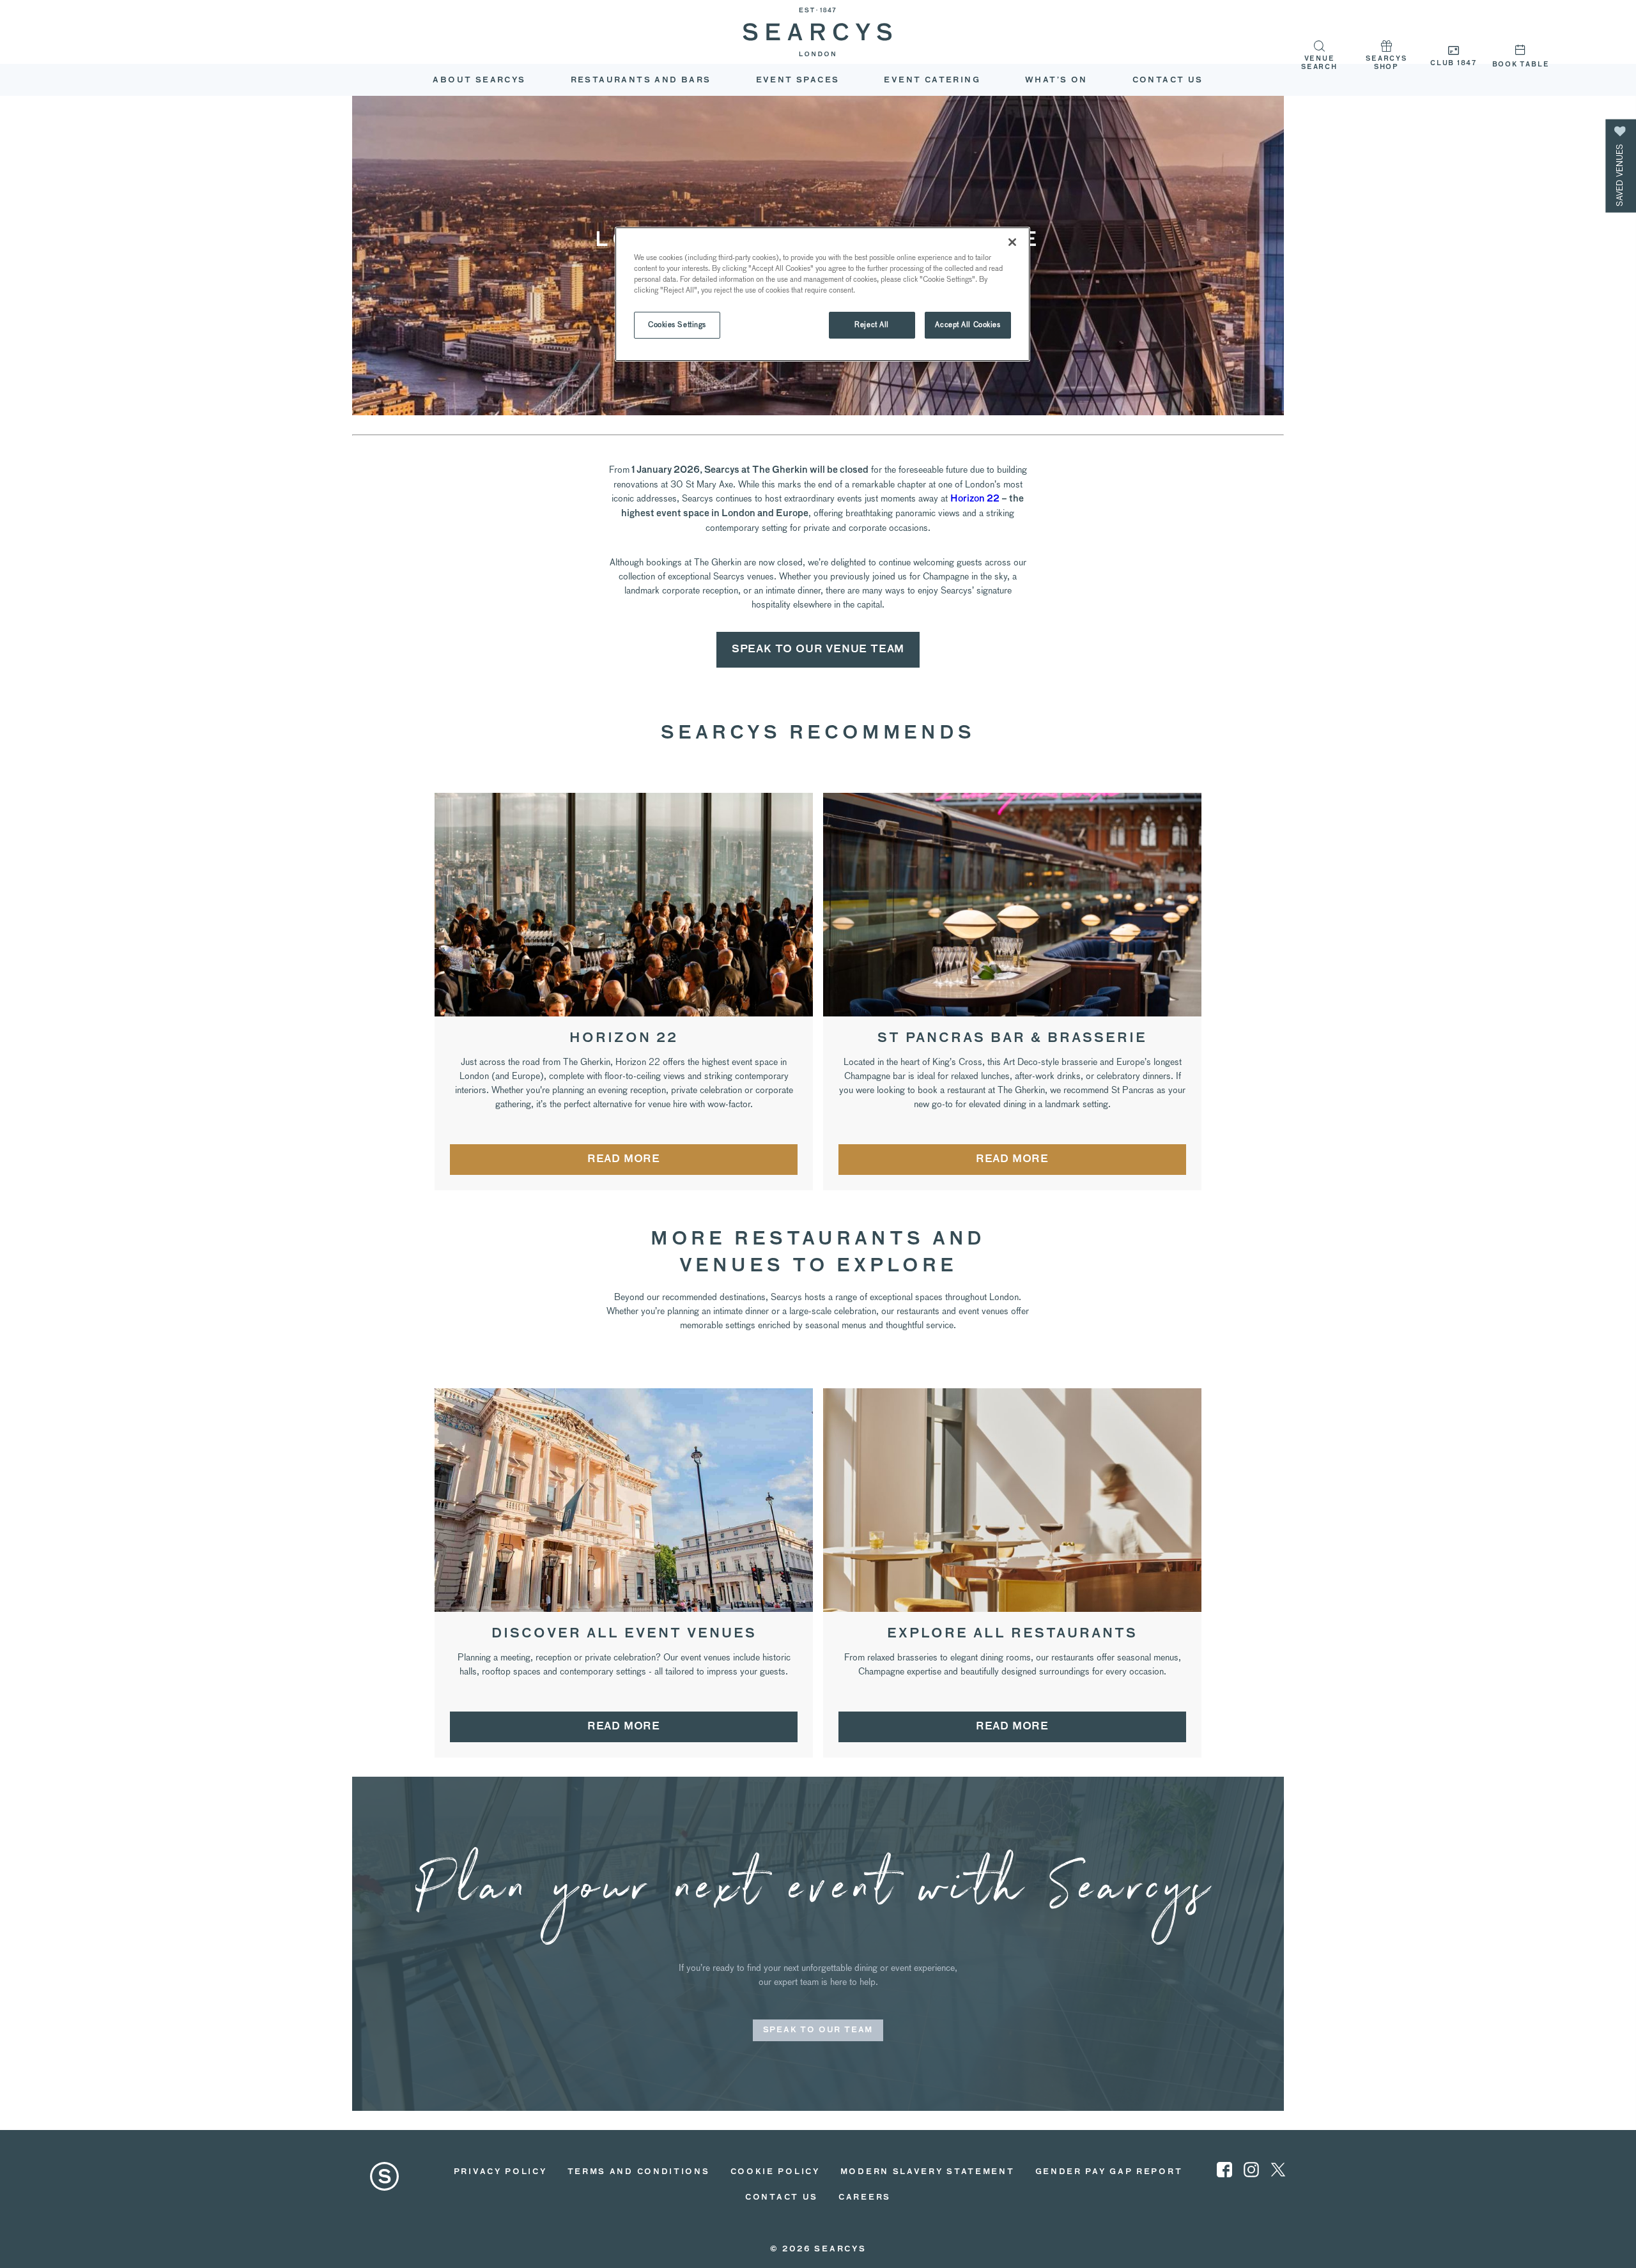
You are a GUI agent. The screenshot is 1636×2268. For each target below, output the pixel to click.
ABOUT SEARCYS (479, 80)
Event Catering (932, 80)
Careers (865, 2198)
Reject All (872, 325)
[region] (822, 294)
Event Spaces (798, 80)
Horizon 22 (975, 499)
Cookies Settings (677, 325)
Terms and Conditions (639, 2172)
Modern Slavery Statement (928, 2172)
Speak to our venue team (818, 650)
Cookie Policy (775, 2172)
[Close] (1012, 242)
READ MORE (624, 1160)
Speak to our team (818, 2030)
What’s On (1056, 80)
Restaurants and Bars (641, 80)
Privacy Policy (500, 2172)
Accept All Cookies (968, 325)
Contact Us (1168, 80)
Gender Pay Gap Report (1109, 2172)
